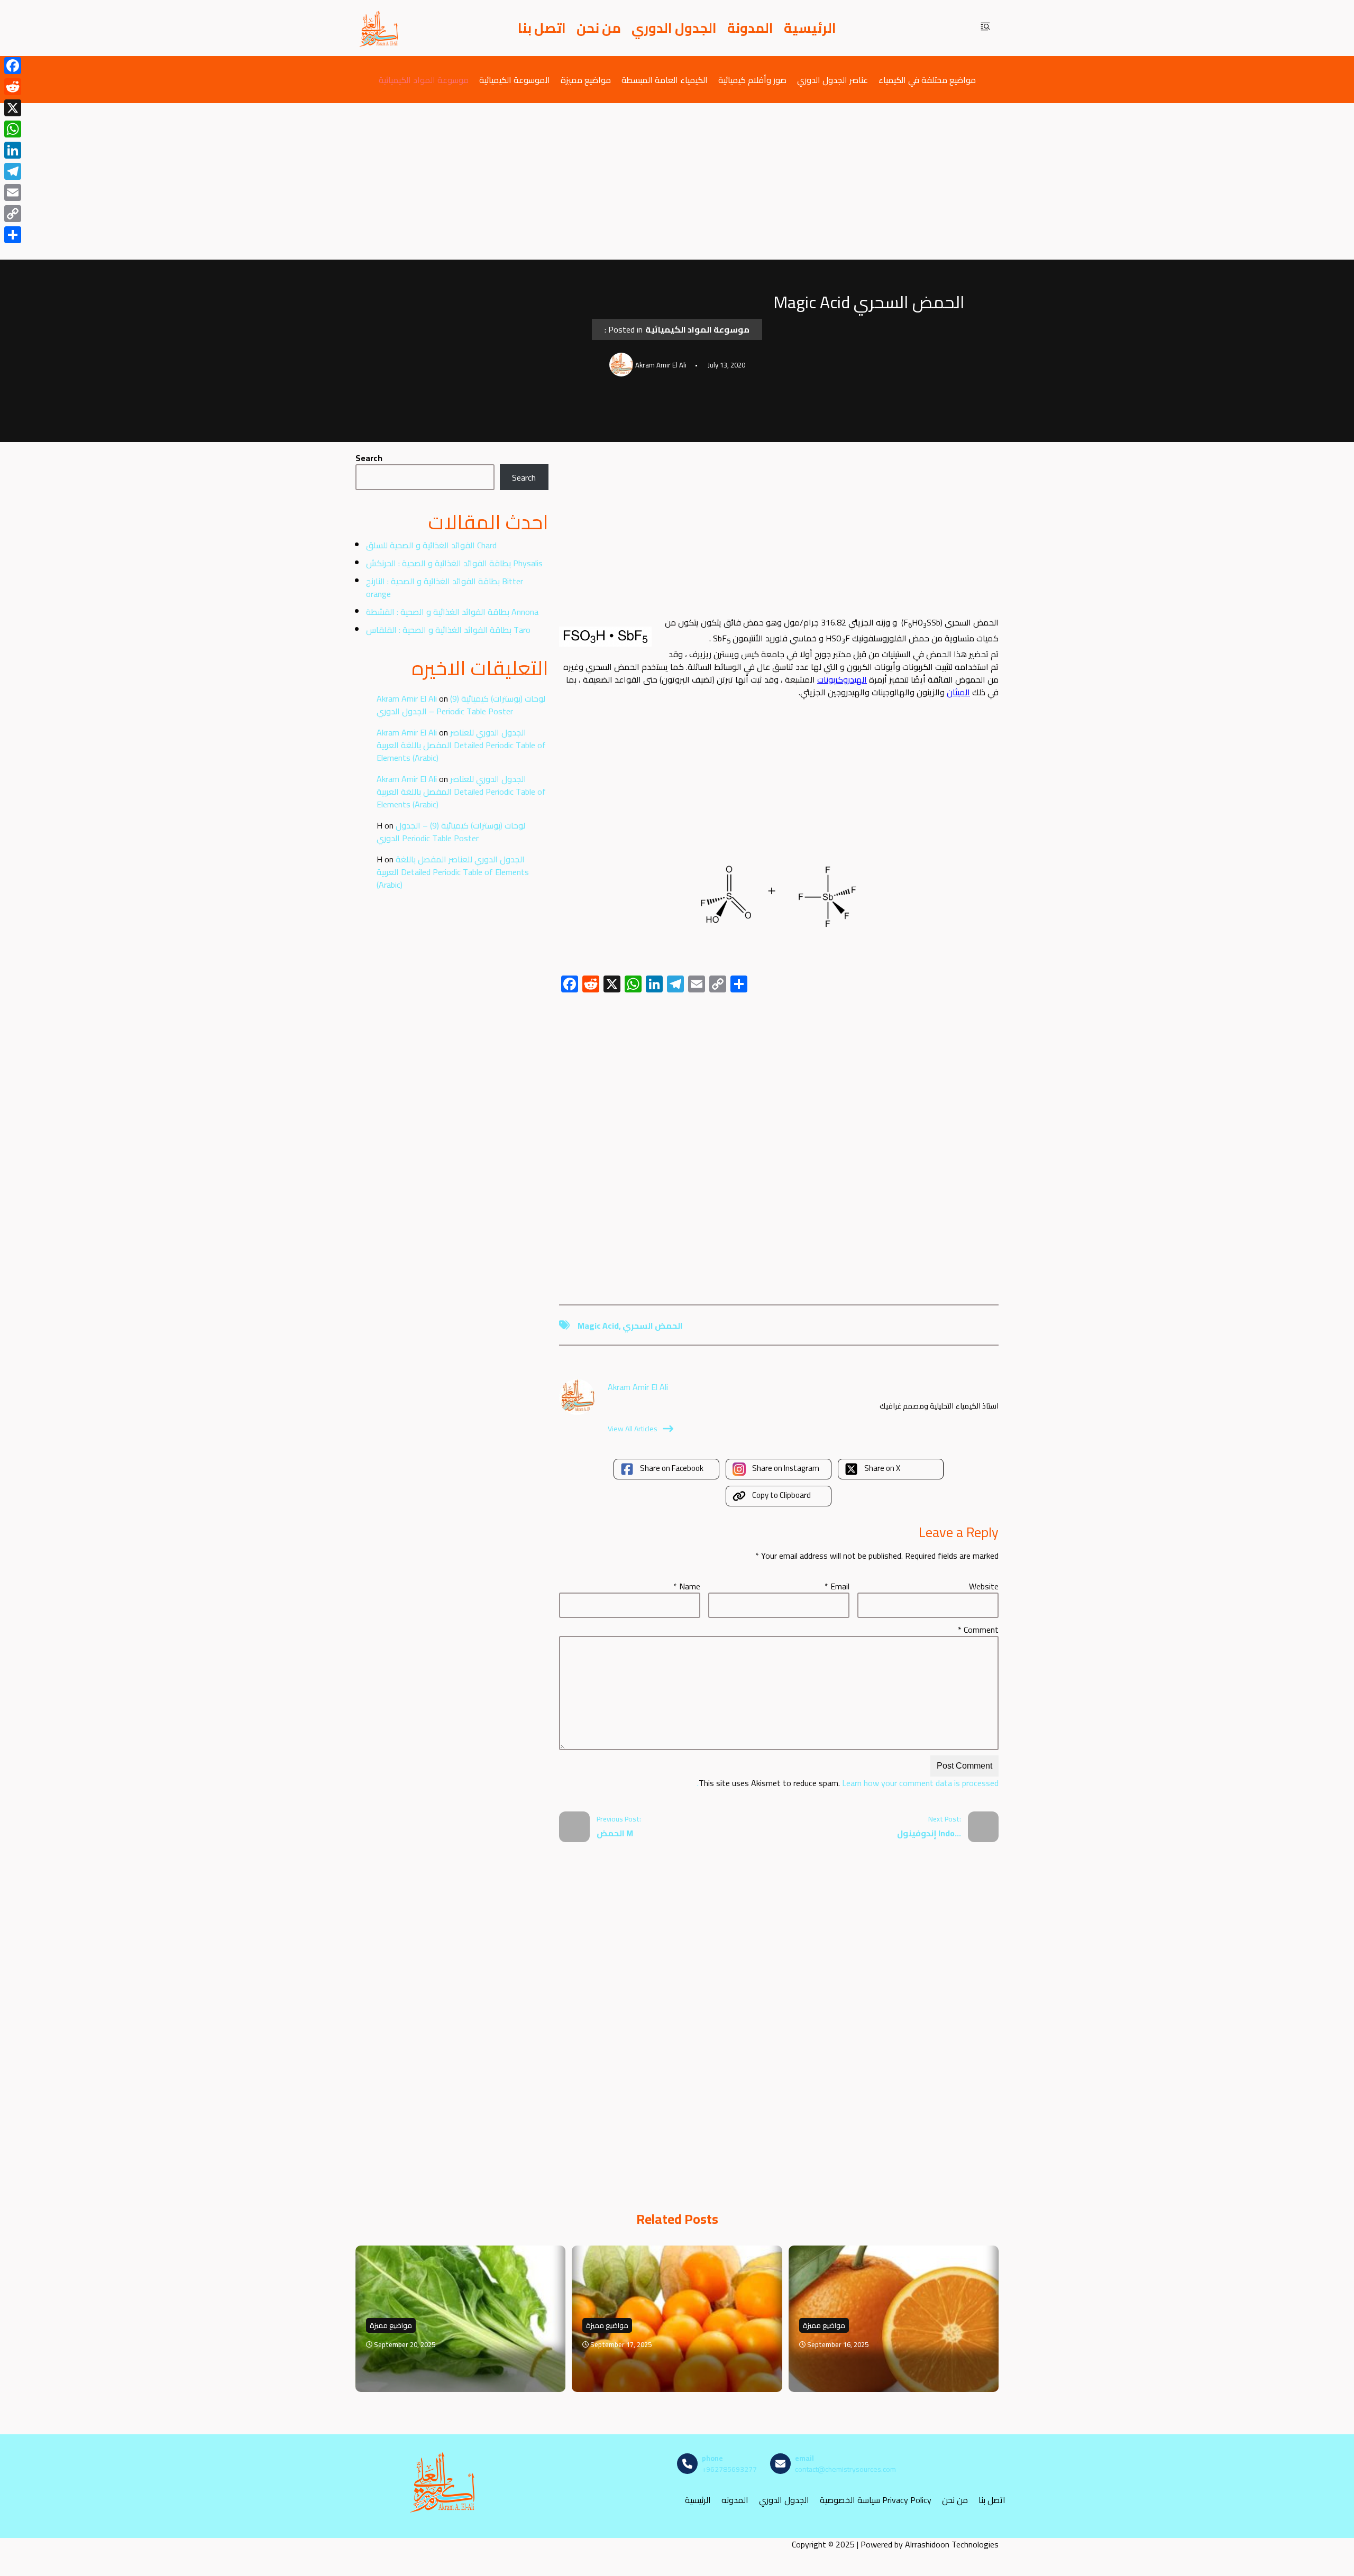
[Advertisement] (677, 181)
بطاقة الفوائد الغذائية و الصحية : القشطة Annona (452, 612)
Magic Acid (598, 1326)
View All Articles (633, 1429)
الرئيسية (810, 28)
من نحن (599, 28)
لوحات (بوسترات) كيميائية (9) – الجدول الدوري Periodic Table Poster (461, 705)
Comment (978, 1630)
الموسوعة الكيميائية (515, 80)
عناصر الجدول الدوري (832, 80)
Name (687, 1586)
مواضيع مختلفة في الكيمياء (927, 80)
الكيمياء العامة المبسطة (665, 80)
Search (369, 458)
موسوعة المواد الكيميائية (424, 80)
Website (984, 1586)
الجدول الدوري (674, 28)
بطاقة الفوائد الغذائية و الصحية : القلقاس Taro (448, 630)
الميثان (958, 692)
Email (837, 1586)
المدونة (750, 28)
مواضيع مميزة (586, 80)
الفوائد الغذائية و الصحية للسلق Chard (431, 545)
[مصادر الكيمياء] (379, 28)
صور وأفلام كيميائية (752, 80)
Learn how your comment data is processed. (848, 1783)
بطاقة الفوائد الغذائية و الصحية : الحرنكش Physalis (454, 563)
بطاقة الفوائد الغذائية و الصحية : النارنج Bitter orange (445, 587)
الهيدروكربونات (842, 679)
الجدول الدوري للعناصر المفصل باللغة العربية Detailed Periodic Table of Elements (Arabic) (461, 745)
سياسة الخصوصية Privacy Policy (876, 2500)
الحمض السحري (653, 1326)
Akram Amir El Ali (407, 698)
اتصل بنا (542, 28)
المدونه (735, 2500)
